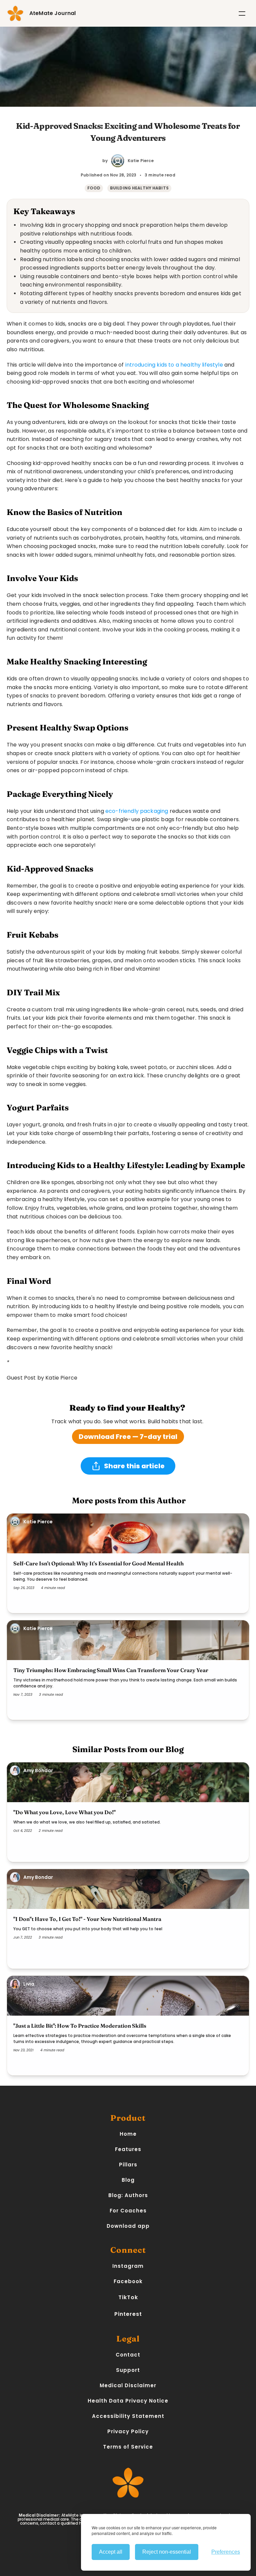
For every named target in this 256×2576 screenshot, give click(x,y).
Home (128, 2134)
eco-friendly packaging (137, 811)
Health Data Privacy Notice (128, 2401)
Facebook (128, 2281)
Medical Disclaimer (128, 2385)
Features (128, 2149)
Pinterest (128, 2314)
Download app (128, 2226)
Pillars (128, 2165)
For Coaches (128, 2211)
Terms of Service (128, 2447)
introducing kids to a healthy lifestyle (174, 365)
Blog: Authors (128, 2195)
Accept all (111, 2552)
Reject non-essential (167, 2552)
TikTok (128, 2297)
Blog (128, 2180)
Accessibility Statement (128, 2416)
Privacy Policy (128, 2431)
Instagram (128, 2266)
